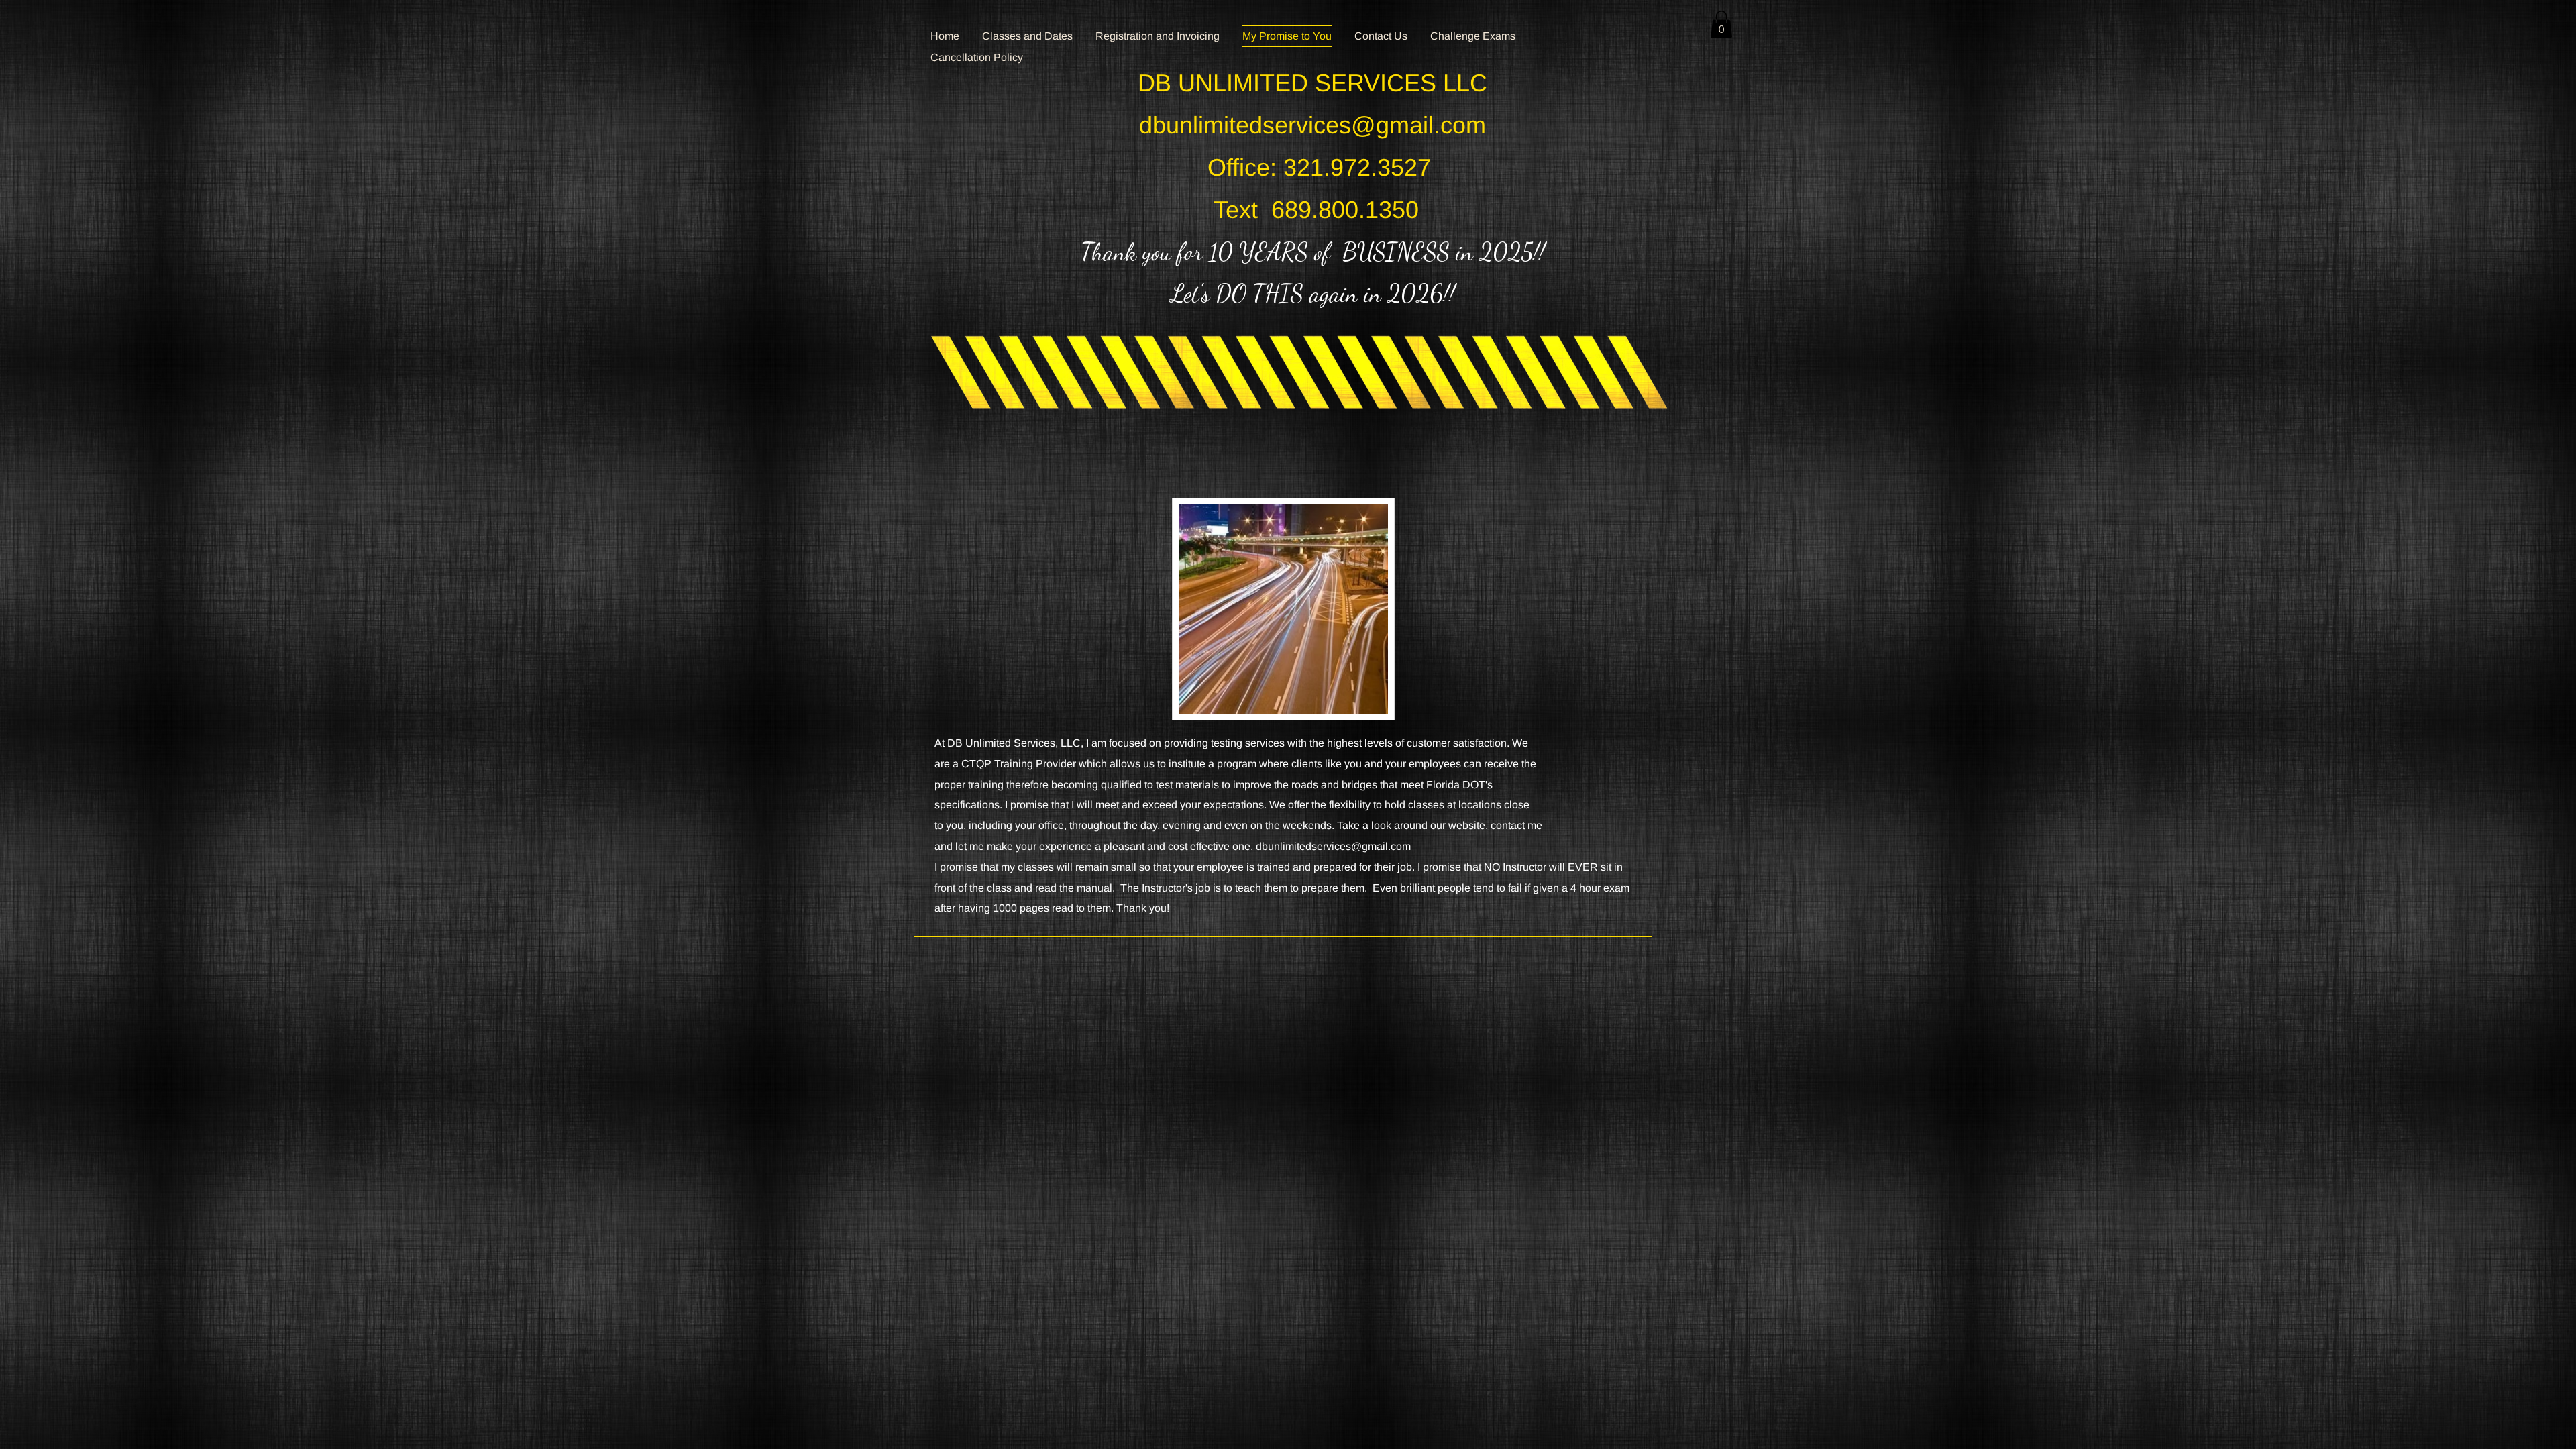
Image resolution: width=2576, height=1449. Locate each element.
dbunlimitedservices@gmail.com (1312, 125)
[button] (1721, 24)
